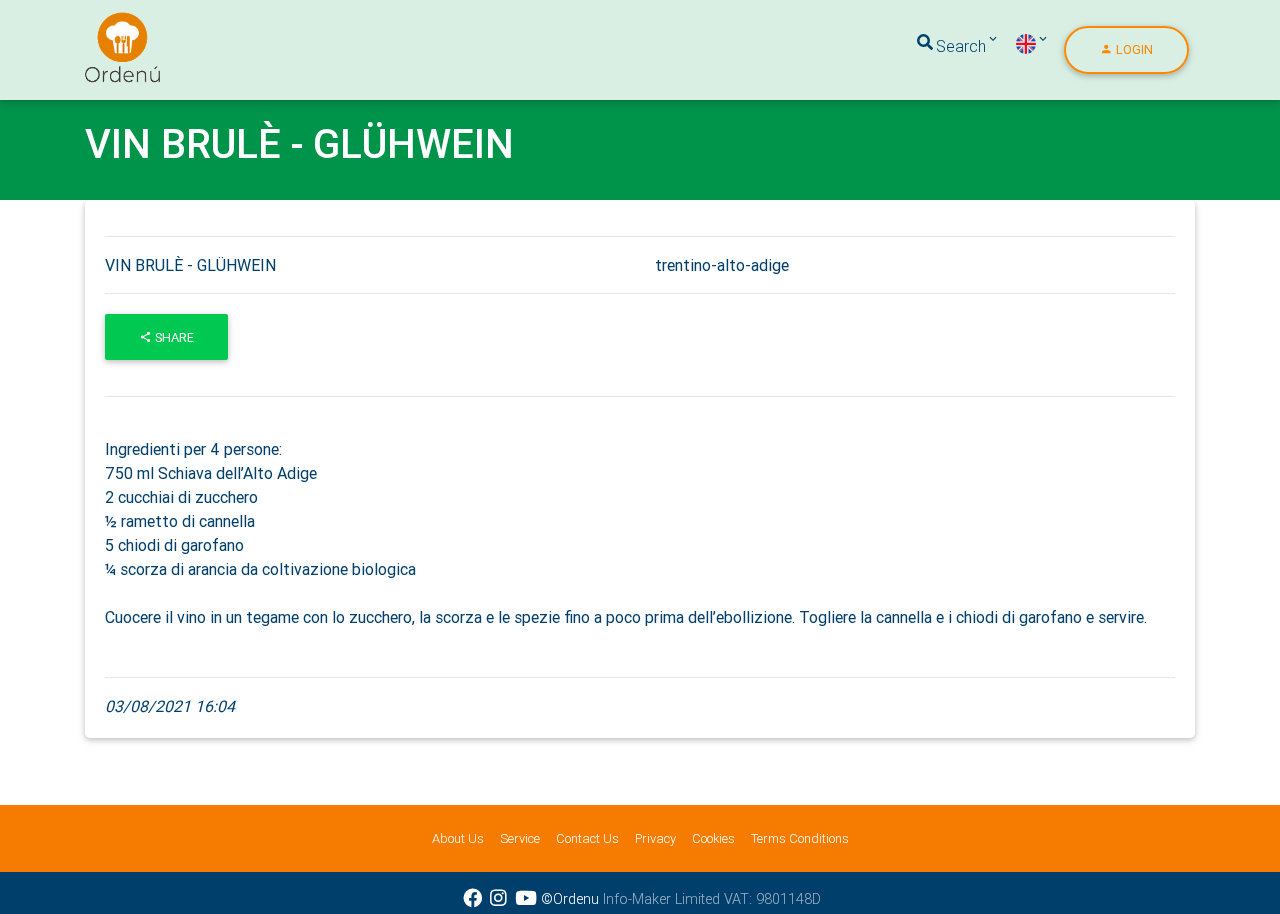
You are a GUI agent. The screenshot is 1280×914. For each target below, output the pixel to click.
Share (173, 337)
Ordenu (110, 24)
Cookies (713, 838)
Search (961, 46)
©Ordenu (570, 899)
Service (520, 838)
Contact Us (587, 838)
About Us (458, 838)
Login (1133, 49)
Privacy (655, 838)
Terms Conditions (800, 838)
